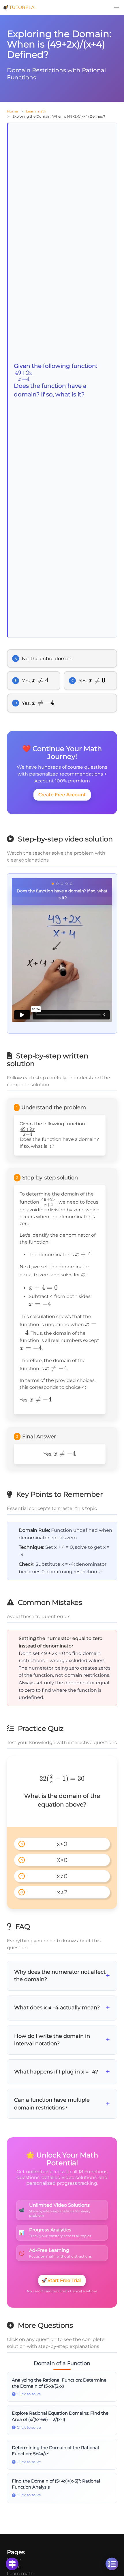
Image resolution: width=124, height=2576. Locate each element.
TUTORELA (22, 7)
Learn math (36, 111)
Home (12, 111)
